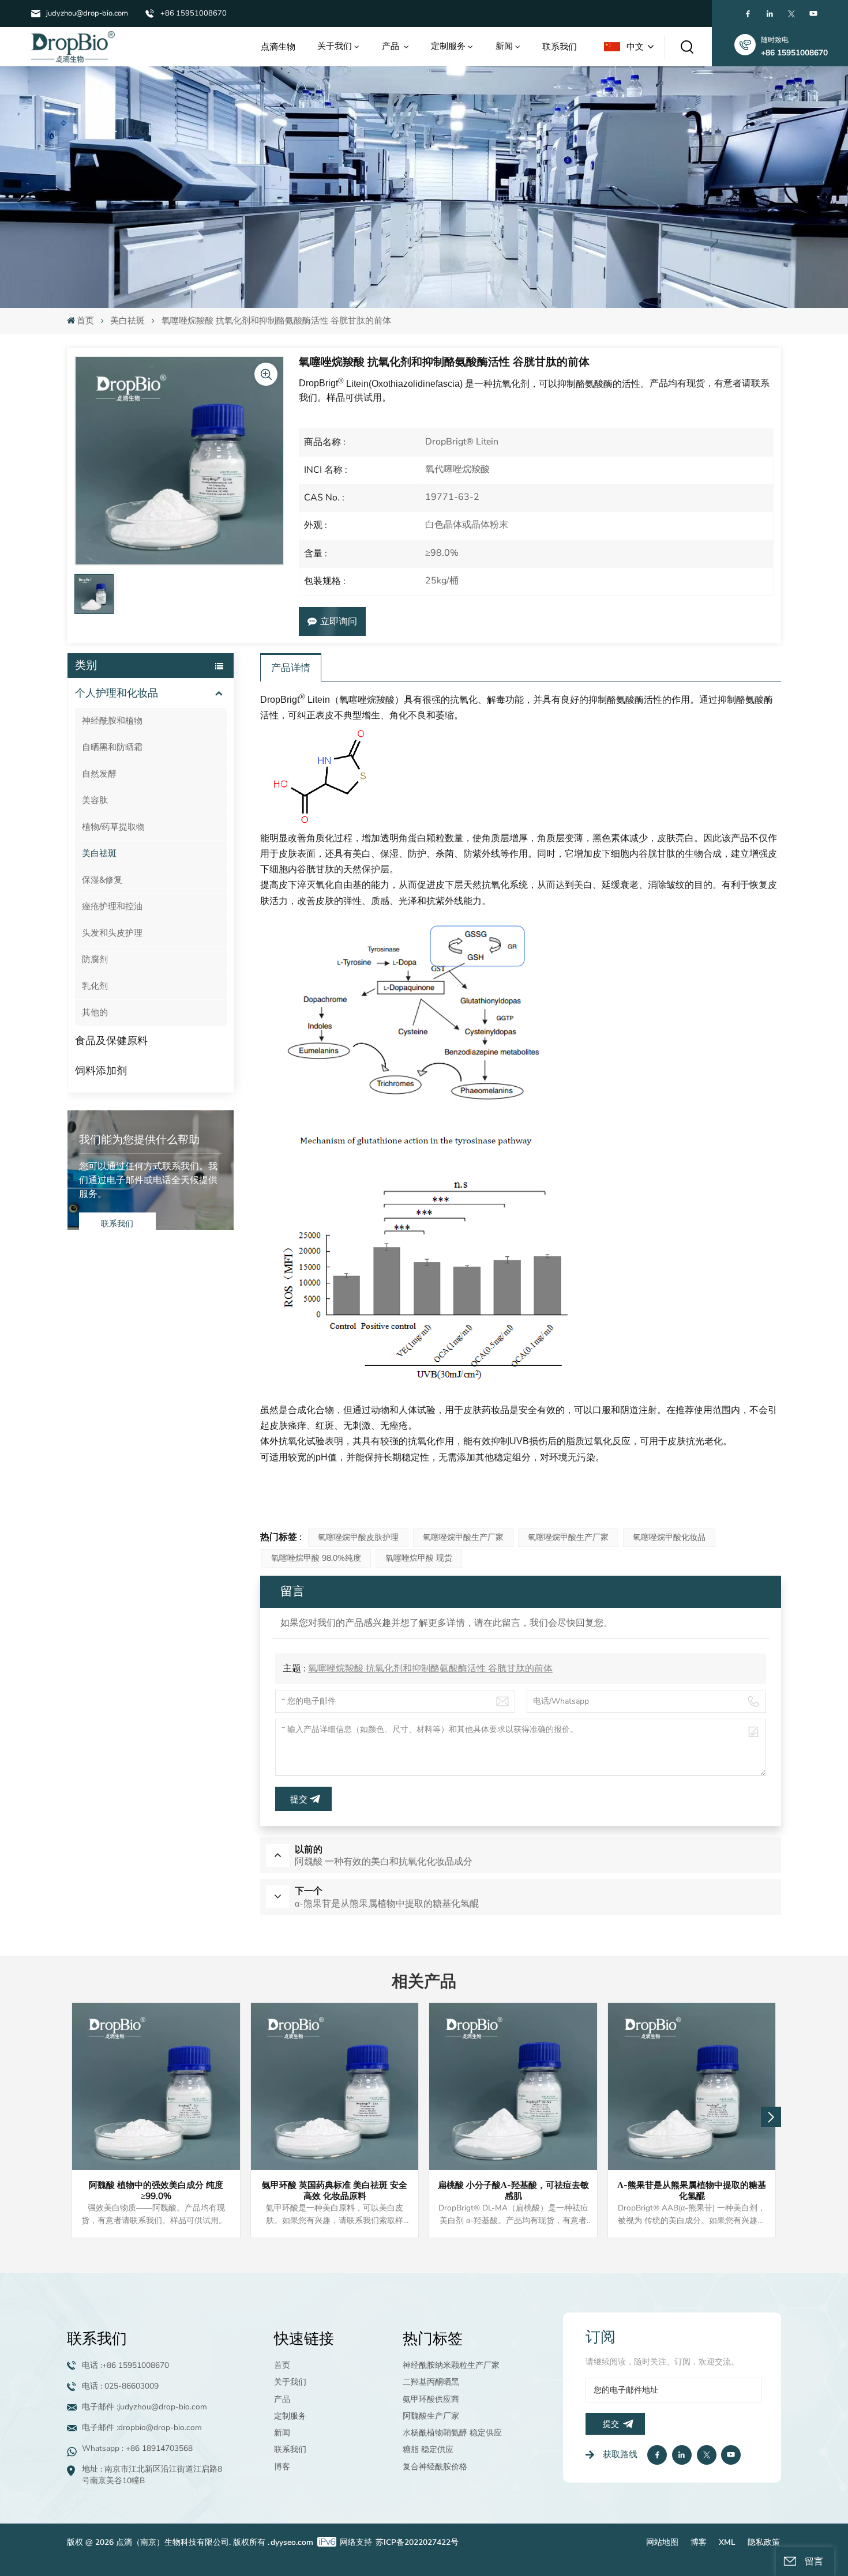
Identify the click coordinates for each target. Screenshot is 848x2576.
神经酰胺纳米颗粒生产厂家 (451, 2365)
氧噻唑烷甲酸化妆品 (669, 1537)
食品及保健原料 (111, 1041)
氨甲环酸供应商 (431, 2399)
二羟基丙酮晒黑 (431, 2382)
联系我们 (560, 46)
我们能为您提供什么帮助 (139, 1140)
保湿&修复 (102, 880)
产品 (392, 46)
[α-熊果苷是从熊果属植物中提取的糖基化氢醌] (692, 2087)
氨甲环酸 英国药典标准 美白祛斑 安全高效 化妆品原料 (335, 2191)
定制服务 (448, 46)
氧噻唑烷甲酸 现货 (419, 1558)
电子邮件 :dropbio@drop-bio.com (142, 2428)
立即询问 (339, 622)
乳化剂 (95, 986)
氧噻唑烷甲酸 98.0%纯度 (316, 1558)
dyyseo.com (292, 2542)
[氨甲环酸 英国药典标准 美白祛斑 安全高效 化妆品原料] (335, 2087)
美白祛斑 (127, 321)
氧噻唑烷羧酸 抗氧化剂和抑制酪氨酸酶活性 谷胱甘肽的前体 (430, 1669)
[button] (771, 2117)
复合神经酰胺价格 (435, 2467)
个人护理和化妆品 (117, 693)
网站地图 (662, 2542)
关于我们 (335, 46)
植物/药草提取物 (113, 827)
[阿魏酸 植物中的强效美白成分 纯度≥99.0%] (156, 2087)
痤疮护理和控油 (112, 906)
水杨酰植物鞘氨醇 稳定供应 (452, 2433)
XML (727, 2542)
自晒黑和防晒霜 (112, 747)
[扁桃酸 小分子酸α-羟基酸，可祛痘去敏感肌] (513, 2087)
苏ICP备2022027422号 (417, 2542)
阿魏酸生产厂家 (431, 2416)
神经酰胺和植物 (112, 721)
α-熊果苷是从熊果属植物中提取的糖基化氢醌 (692, 2191)
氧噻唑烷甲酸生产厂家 (463, 1537)
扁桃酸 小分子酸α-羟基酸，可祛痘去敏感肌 (513, 2191)
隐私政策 (764, 2542)
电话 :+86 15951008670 (125, 2365)
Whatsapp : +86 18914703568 (137, 2448)
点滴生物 (278, 46)
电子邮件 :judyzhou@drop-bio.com (145, 2407)
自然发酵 (99, 774)
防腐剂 (95, 959)
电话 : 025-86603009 (120, 2386)
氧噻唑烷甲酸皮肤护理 (358, 1537)
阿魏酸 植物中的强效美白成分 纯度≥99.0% (156, 2191)
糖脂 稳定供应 (428, 2449)
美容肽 (95, 800)
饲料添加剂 (101, 1071)
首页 (85, 321)
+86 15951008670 (194, 13)
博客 (282, 2467)
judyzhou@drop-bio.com (87, 13)
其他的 (95, 1012)
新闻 (504, 46)
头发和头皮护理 (112, 933)
